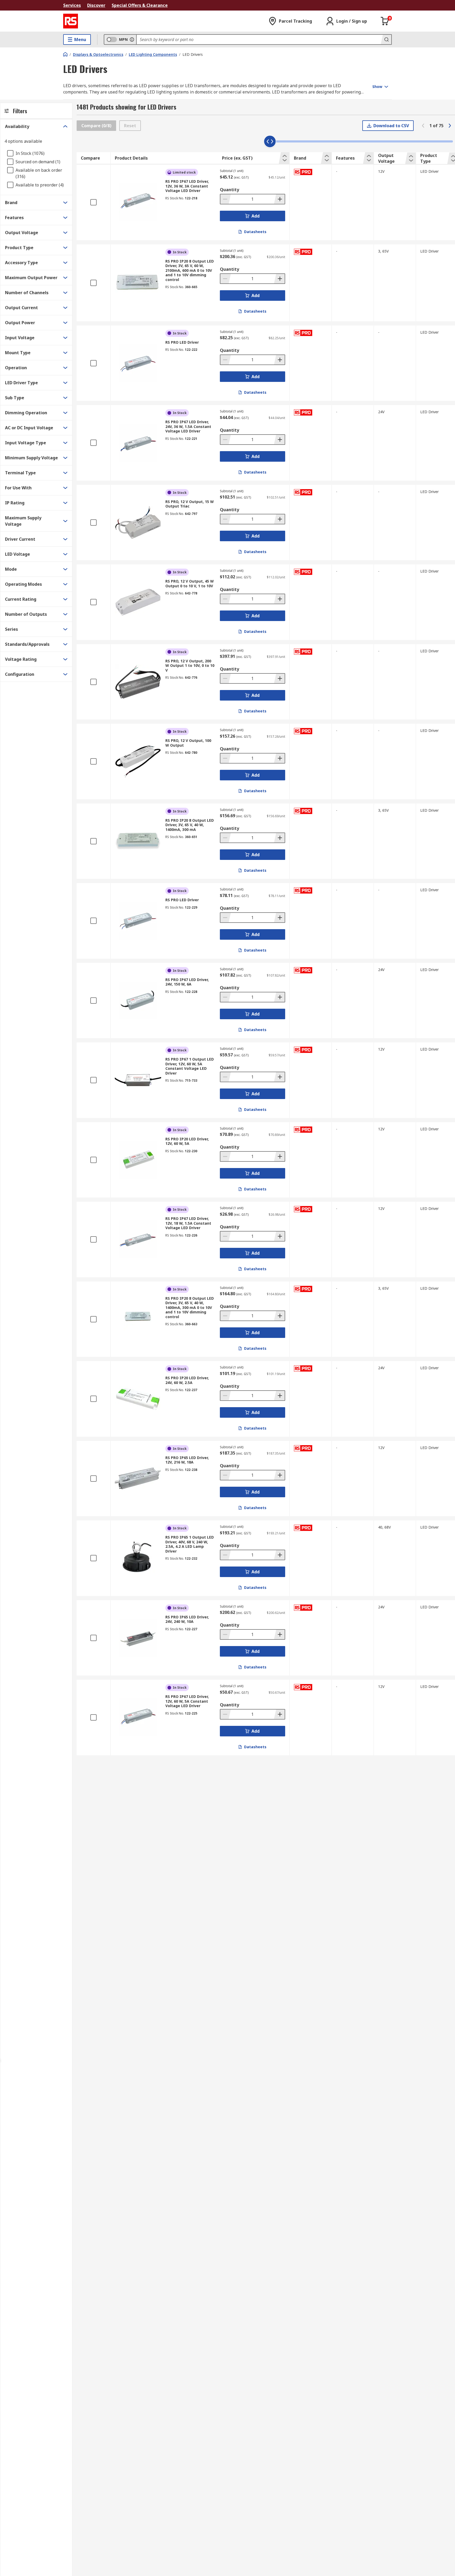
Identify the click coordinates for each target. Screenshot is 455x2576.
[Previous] (423, 126)
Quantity (229, 190)
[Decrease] (226, 199)
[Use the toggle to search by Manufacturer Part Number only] (132, 40)
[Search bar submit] (386, 40)
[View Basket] (385, 21)
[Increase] (279, 199)
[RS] (71, 21)
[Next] (450, 126)
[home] (65, 54)
